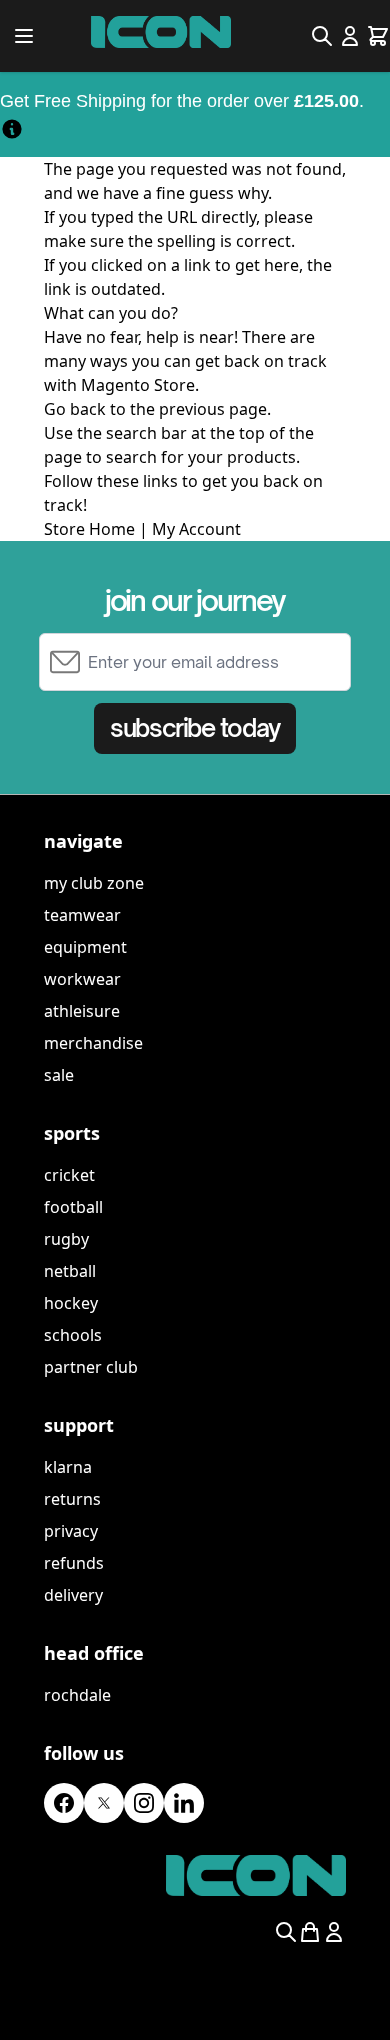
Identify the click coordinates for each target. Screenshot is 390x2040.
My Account (196, 529)
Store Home (89, 529)
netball (70, 1271)
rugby (66, 1239)
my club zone (94, 883)
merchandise (93, 1043)
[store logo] (161, 32)
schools (73, 1335)
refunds (74, 1563)
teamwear (82, 915)
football (73, 1207)
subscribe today (194, 728)
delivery (73, 1595)
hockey (71, 1303)
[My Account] (350, 36)
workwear (82, 979)
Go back (75, 409)
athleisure (82, 1011)
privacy (71, 1531)
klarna (68, 1467)
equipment (85, 947)
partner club (91, 1367)
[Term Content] (12, 128)
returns (72, 1499)
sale (59, 1075)
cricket (69, 1175)
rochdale (77, 1695)
